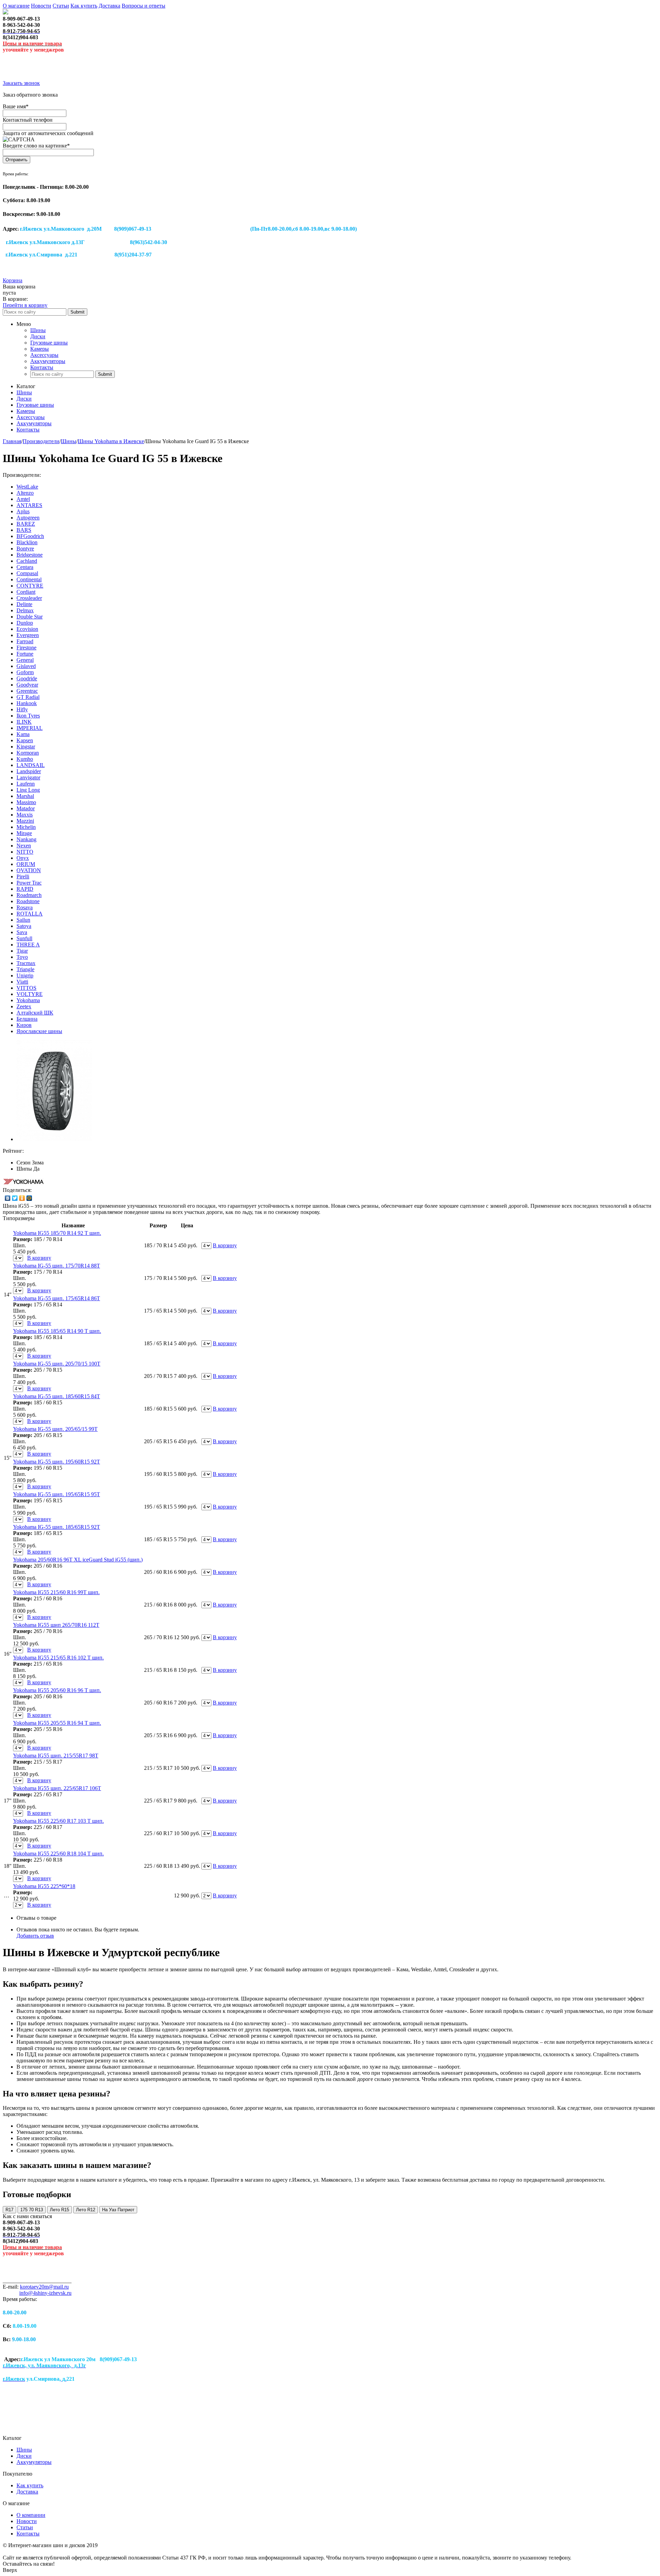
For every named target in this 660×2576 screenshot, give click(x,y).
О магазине (16, 6)
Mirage (24, 833)
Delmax (25, 610)
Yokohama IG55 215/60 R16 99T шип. (56, 1592)
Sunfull (24, 938)
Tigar (22, 951)
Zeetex (24, 1006)
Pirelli (23, 876)
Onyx (23, 858)
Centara (25, 567)
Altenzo (25, 493)
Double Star (30, 617)
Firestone (26, 648)
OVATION (29, 870)
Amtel (23, 499)
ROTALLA (30, 914)
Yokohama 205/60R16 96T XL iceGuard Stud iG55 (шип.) (78, 1560)
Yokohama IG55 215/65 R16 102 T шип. (58, 1658)
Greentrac (27, 691)
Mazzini (25, 821)
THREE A (28, 945)
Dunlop (25, 623)
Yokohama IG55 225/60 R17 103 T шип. (58, 1821)
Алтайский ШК (35, 1013)
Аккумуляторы (48, 361)
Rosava (25, 907)
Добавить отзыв (35, 1936)
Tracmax (26, 963)
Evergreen (28, 635)
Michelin (26, 827)
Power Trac (29, 883)
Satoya (24, 926)
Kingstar (26, 747)
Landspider (29, 771)
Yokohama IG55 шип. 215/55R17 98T (56, 1756)
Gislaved (26, 666)
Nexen (24, 846)
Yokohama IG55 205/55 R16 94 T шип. (57, 1723)
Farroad (25, 641)
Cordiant (26, 592)
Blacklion (27, 542)
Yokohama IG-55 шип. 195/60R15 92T (57, 1462)
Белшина (27, 1019)
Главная (12, 441)
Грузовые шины (49, 343)
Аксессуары (44, 355)
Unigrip (25, 975)
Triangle (25, 969)
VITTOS (26, 988)
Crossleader (29, 598)
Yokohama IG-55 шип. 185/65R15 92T (57, 1527)
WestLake (27, 487)
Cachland (27, 561)
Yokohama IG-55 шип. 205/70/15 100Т (57, 1364)
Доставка (109, 6)
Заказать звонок (21, 83)
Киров (24, 1025)
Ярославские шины (39, 1031)
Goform (25, 672)
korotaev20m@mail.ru (44, 2287)
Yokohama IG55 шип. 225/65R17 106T (57, 1788)
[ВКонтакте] (8, 1198)
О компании (31, 2515)
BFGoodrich (30, 536)
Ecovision (27, 629)
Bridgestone (30, 555)
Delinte (24, 604)
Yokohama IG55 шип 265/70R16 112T (56, 1625)
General (25, 660)
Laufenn (26, 784)
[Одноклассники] (22, 1198)
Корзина (13, 280)
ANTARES (29, 505)
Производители (41, 441)
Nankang (26, 839)
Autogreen (28, 518)
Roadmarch (29, 895)
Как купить (84, 6)
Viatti (22, 982)
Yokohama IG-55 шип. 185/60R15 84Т (57, 1396)
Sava (22, 932)
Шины (38, 330)
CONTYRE (30, 586)
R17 (9, 2210)
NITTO (25, 852)
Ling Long (28, 790)
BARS (24, 530)
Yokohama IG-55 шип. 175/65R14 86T (57, 1298)
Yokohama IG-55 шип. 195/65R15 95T (57, 1494)
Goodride (27, 678)
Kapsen (25, 740)
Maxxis (25, 815)
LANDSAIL (31, 765)
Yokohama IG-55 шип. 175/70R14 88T (57, 1266)
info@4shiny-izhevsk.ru (45, 2293)
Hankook (27, 703)
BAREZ (26, 524)
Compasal (27, 573)
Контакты (42, 367)
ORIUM (26, 864)
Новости (41, 6)
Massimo (26, 802)
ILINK (24, 722)
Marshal (25, 796)
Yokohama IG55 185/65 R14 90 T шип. (57, 1331)
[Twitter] (15, 1198)
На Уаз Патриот (118, 2210)
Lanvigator (28, 777)
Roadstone (28, 901)
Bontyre (25, 549)
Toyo (22, 957)
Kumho (25, 759)
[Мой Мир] (29, 1198)
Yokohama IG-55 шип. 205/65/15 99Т (55, 1429)
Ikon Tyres (28, 716)
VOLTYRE (30, 994)
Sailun (23, 920)
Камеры (40, 349)
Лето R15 (59, 2210)
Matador (26, 808)
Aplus (23, 511)
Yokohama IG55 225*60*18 (44, 1886)
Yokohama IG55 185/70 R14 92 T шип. (57, 1233)
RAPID (25, 889)
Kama (23, 734)
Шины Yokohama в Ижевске (111, 441)
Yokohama (28, 1000)
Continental (29, 579)
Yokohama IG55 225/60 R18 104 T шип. (58, 1854)
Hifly (22, 709)
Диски (38, 336)
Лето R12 (86, 2210)
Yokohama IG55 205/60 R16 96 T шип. (57, 1690)
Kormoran (28, 753)
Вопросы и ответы (144, 6)
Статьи (61, 6)
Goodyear (27, 685)
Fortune (25, 654)
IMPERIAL (30, 728)
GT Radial (28, 697)
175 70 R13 (32, 2210)
